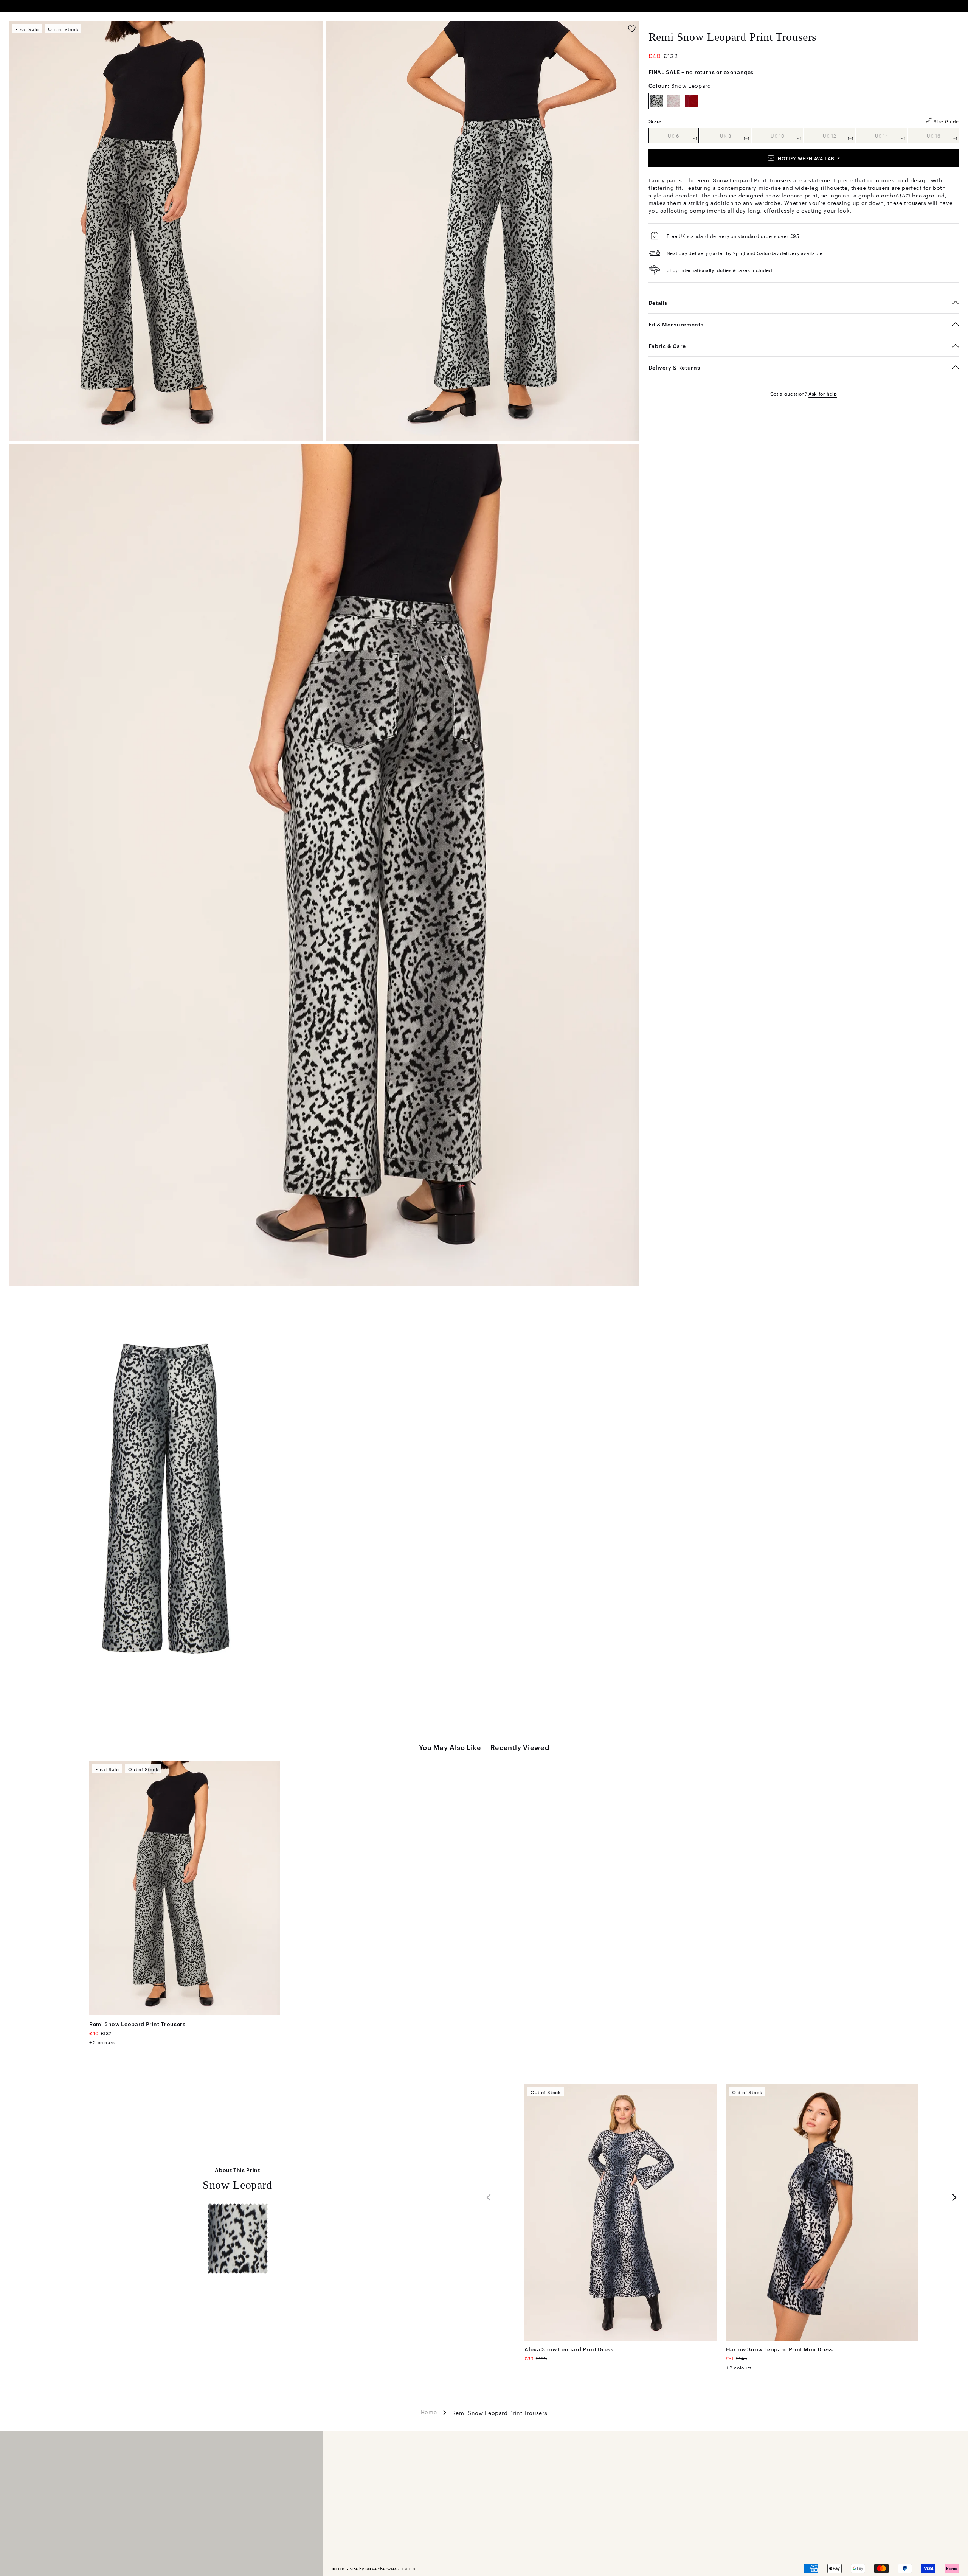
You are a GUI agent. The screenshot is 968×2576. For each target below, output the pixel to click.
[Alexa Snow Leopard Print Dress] (621, 2213)
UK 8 (735, 135)
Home (429, 2411)
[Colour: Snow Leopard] (656, 101)
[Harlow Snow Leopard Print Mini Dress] (822, 2213)
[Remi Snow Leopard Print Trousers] (185, 1888)
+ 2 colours (102, 2042)
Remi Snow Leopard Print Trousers (137, 2024)
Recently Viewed (520, 1747)
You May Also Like (450, 1747)
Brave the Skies (381, 2569)
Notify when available (809, 158)
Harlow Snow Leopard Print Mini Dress (780, 2349)
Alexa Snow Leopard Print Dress (569, 2349)
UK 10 (787, 135)
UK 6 (683, 135)
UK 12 (839, 135)
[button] (954, 2197)
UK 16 (943, 135)
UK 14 (891, 135)
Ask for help (823, 393)
